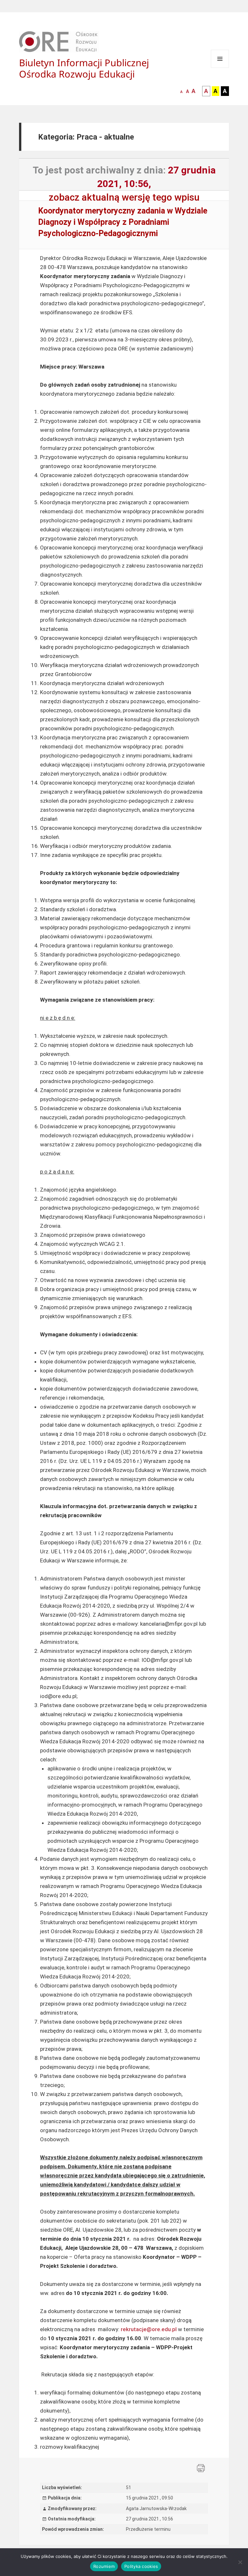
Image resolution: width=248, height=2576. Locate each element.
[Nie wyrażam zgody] (240, 2562)
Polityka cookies (141, 2566)
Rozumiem (104, 2566)
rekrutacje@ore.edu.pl (149, 2329)
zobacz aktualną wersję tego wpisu (124, 197)
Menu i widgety (220, 68)
